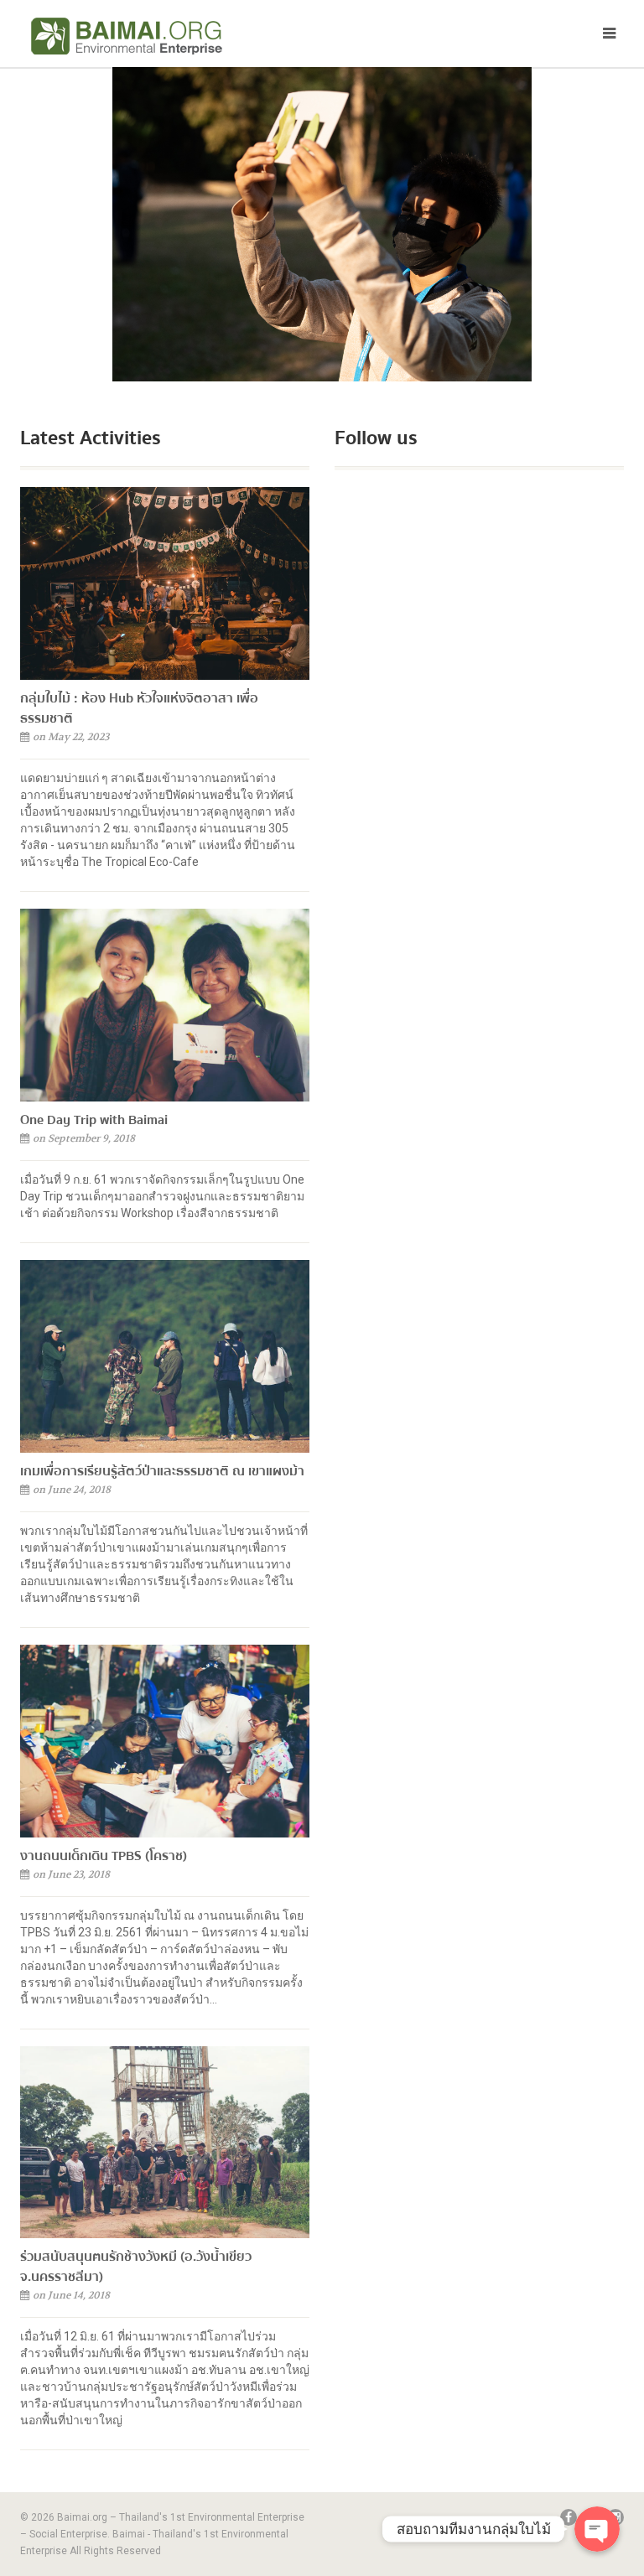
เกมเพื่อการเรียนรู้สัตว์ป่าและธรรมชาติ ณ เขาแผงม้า (162, 1471)
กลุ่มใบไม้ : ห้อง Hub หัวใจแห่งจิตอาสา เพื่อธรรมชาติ (139, 708)
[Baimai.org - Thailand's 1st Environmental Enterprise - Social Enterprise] (165, 36)
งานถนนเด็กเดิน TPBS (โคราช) (104, 1856)
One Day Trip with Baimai (94, 1120)
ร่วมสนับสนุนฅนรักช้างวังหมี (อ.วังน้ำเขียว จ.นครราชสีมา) (136, 2267)
